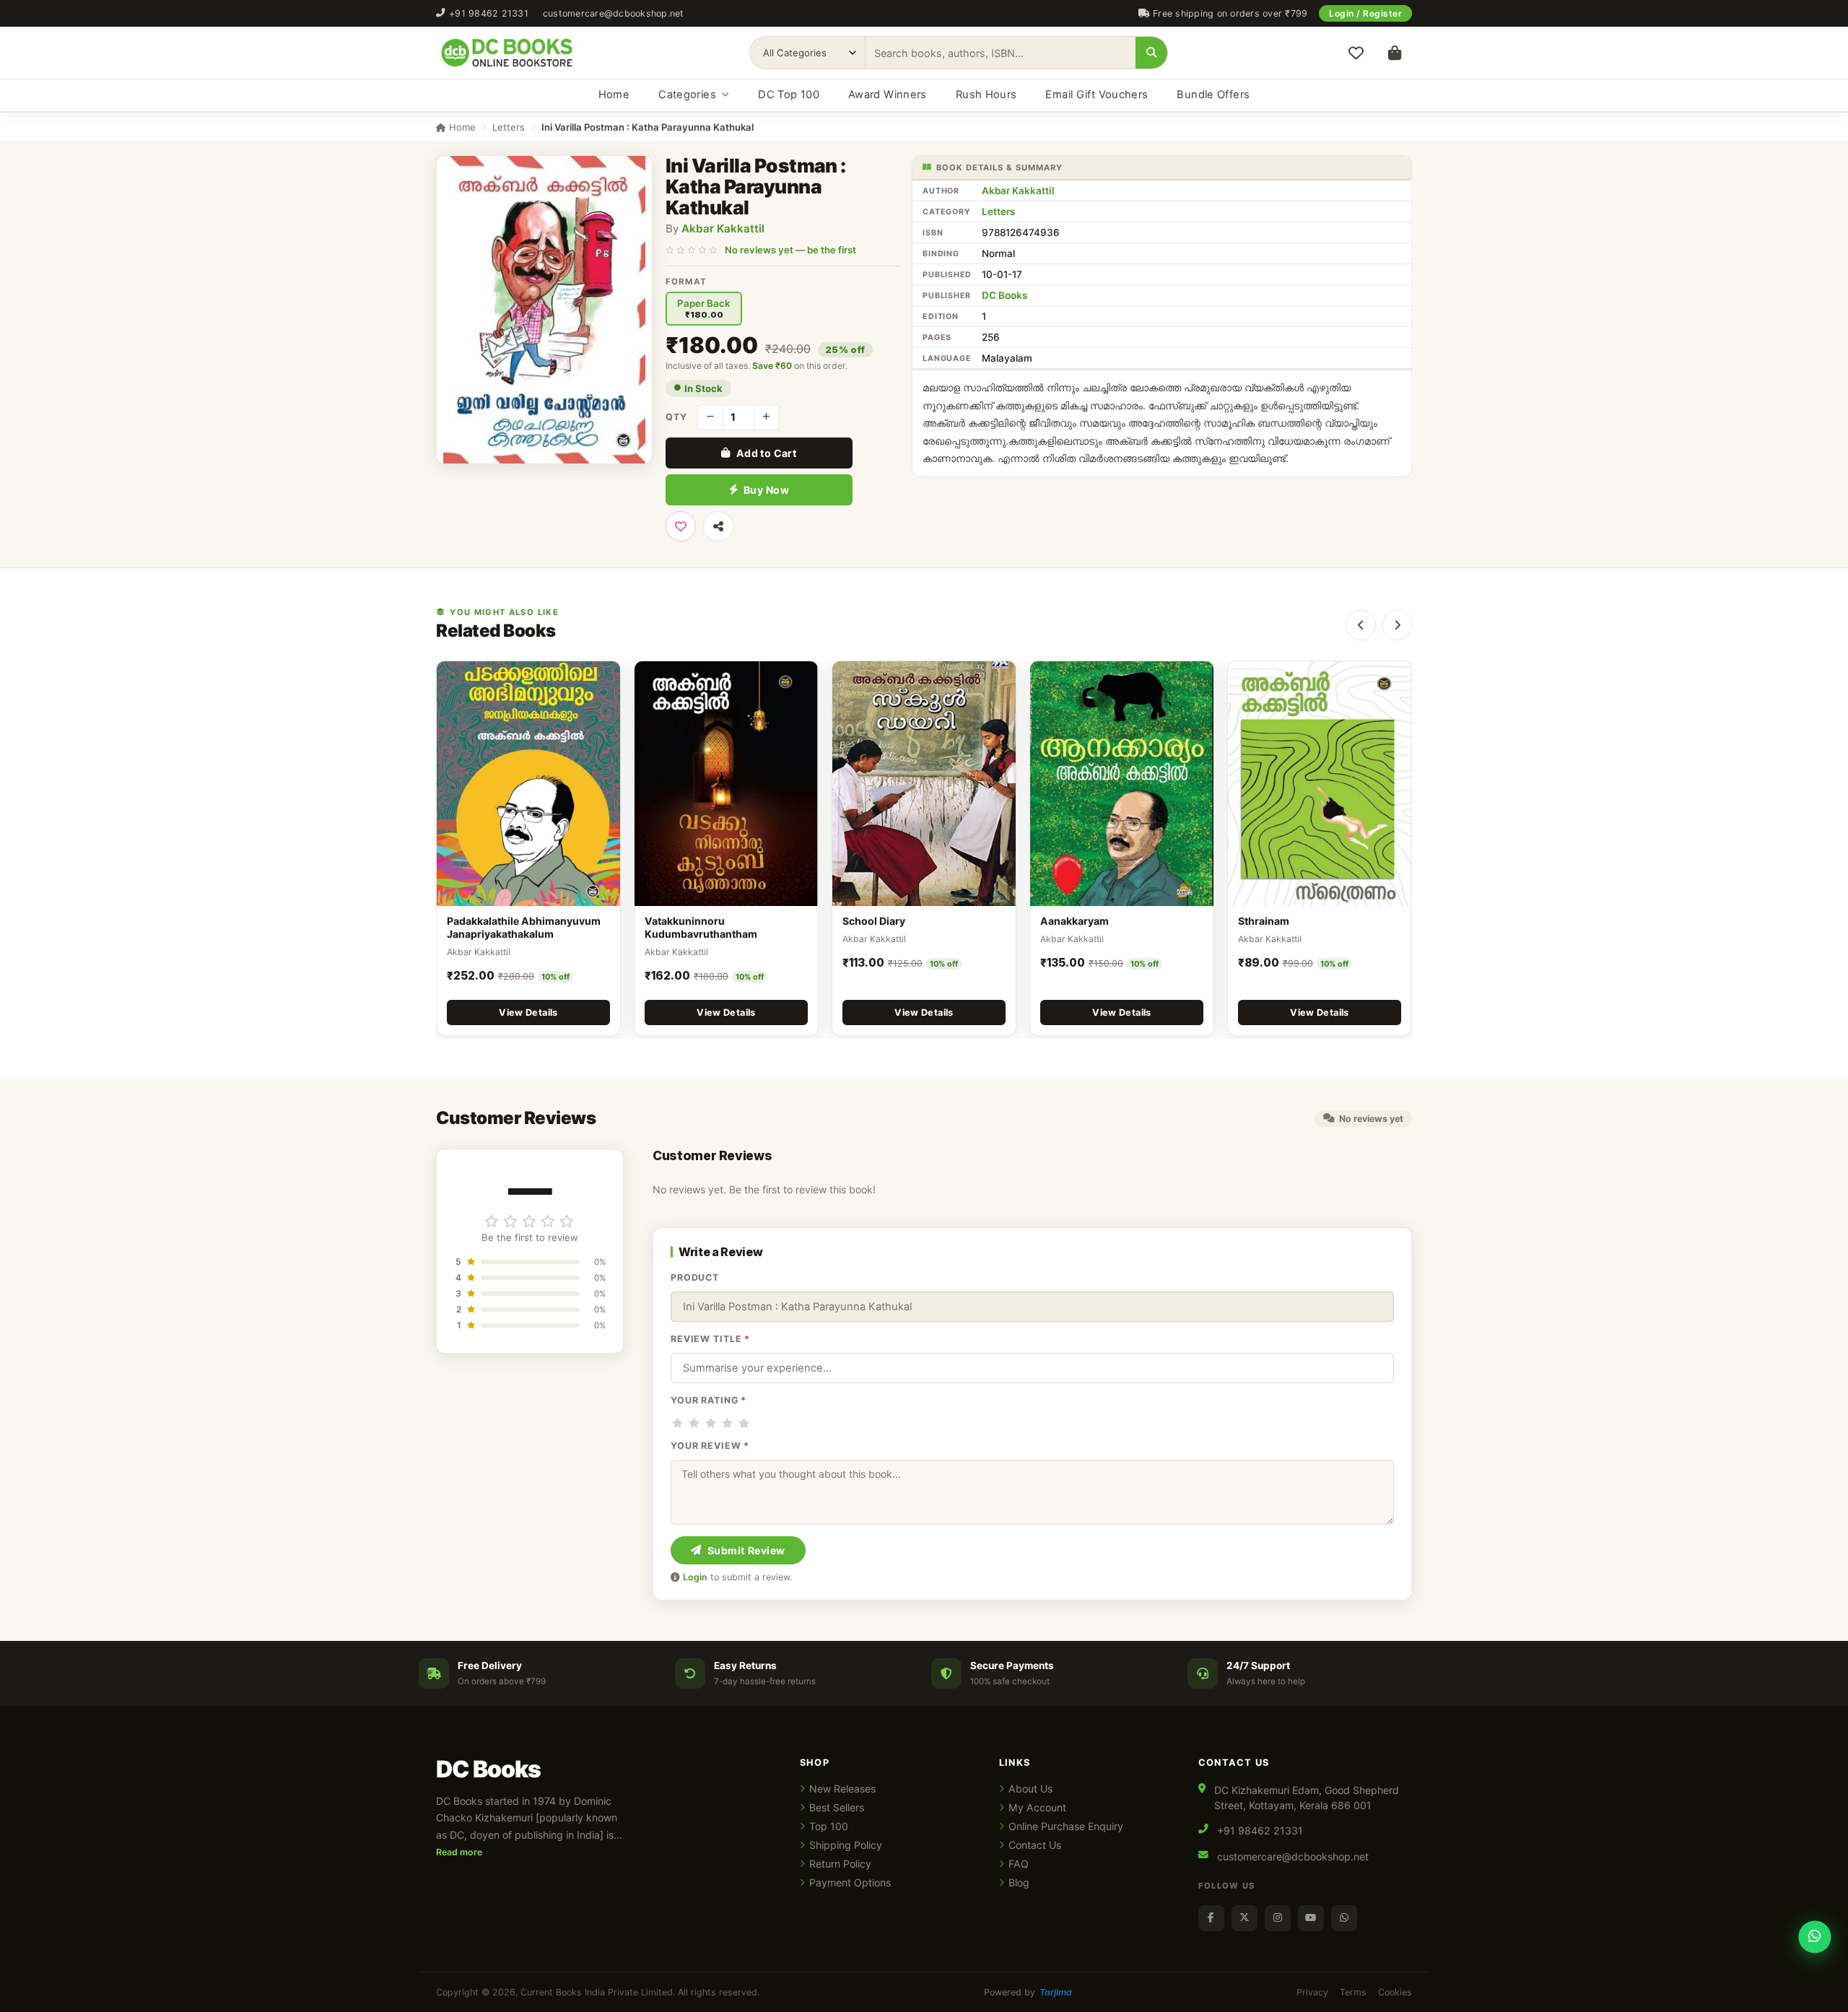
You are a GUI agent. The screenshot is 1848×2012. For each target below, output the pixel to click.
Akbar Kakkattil (723, 228)
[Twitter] (1245, 1918)
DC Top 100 (789, 95)
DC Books (1004, 295)
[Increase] (767, 417)
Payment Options (850, 1882)
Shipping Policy (846, 1845)
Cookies (1395, 1992)
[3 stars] (711, 1423)
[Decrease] (710, 417)
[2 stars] (694, 1423)
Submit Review (746, 1550)
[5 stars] (744, 1423)
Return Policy (840, 1864)
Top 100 (829, 1826)
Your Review (710, 1446)
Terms (1353, 1992)
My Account (1037, 1807)
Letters (509, 127)
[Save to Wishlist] (681, 526)
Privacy (1312, 1992)
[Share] (718, 526)
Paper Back (704, 309)
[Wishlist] (1356, 53)
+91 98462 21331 (489, 13)
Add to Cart (767, 453)
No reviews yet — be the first (790, 250)
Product (695, 1277)
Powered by (1028, 1992)
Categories (687, 95)
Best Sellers (837, 1807)
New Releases (842, 1789)
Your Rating (709, 1400)
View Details (528, 1012)
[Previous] (1361, 625)
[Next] (1397, 625)
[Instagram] (1278, 1918)
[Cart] (1395, 53)
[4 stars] (727, 1423)
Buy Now (766, 490)
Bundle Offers (1213, 95)
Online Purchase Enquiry (1066, 1826)
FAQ (1019, 1864)
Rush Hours (986, 95)
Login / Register (1365, 13)
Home (614, 95)
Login (695, 1577)
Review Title (710, 1339)
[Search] (1151, 53)
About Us (1030, 1789)
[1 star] (677, 1423)
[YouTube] (1311, 1918)
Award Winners (888, 95)
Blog (1019, 1882)
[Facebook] (1211, 1918)
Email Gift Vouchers (1097, 95)
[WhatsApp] (1344, 1918)
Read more (459, 1852)
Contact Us (1035, 1845)
